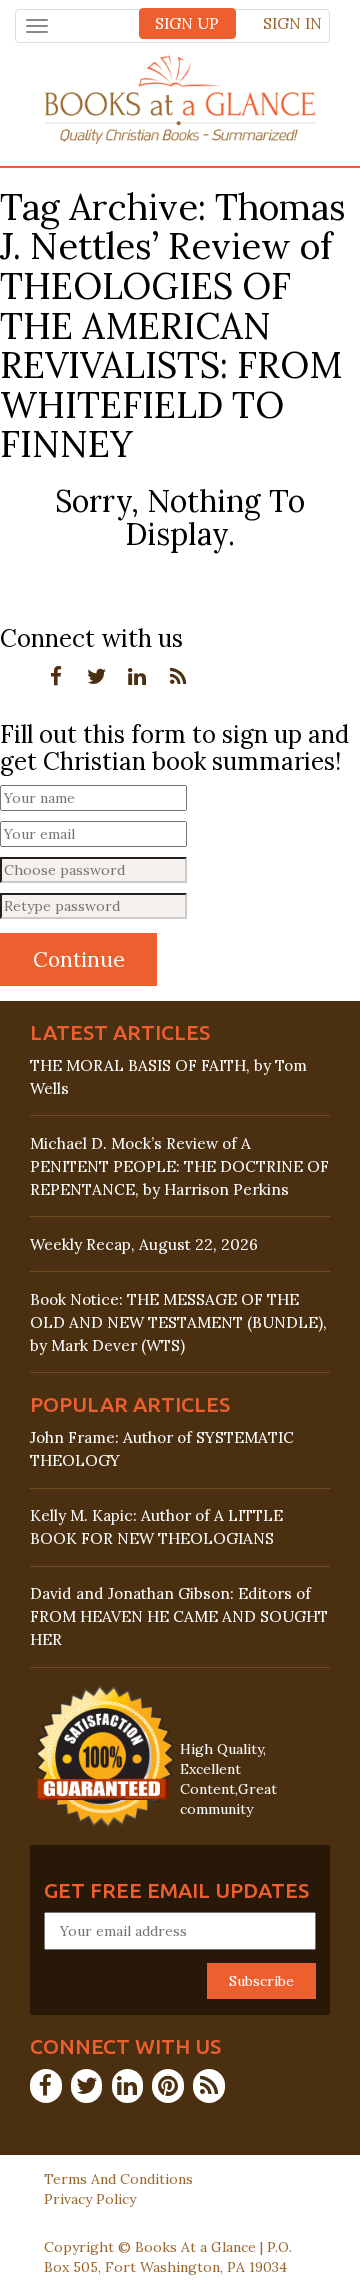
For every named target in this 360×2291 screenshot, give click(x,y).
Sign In (292, 23)
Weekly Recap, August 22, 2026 (144, 1244)
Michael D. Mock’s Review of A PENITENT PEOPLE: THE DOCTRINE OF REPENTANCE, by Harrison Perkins (179, 1166)
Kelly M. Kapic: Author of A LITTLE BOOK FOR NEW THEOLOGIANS (156, 1527)
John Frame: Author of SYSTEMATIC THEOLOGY (162, 1449)
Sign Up (187, 23)
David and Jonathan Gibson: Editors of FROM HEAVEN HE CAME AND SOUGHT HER (179, 1616)
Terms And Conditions (118, 2179)
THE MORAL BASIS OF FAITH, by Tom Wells (168, 1077)
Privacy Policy (90, 2199)
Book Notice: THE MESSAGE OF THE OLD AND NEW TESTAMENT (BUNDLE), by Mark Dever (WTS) (178, 1322)
